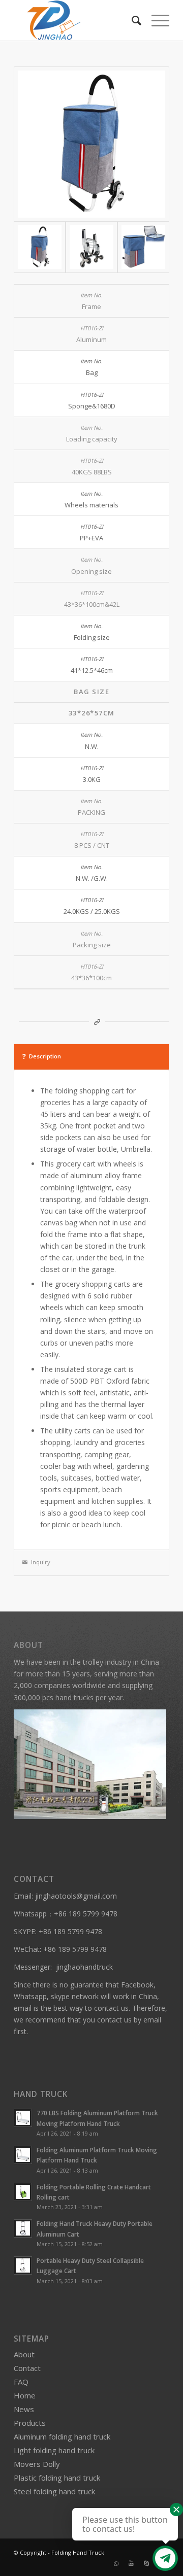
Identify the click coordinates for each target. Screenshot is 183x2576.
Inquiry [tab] (41, 1562)
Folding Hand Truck (78, 2552)
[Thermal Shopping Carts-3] (143, 247)
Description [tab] (45, 1056)
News (24, 2409)
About (24, 2354)
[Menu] (155, 20)
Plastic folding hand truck (57, 2478)
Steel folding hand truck (54, 2491)
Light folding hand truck (54, 2450)
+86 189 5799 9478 (86, 1914)
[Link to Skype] (146, 2563)
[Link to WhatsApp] (116, 2563)
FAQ (21, 2382)
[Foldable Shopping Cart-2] (91, 247)
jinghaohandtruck (84, 1967)
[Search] (131, 20)
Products (30, 2423)
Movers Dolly (37, 2464)
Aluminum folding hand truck (62, 2436)
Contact (27, 2368)
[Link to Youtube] (131, 2563)
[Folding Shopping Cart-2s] (91, 144)
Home (25, 2395)
